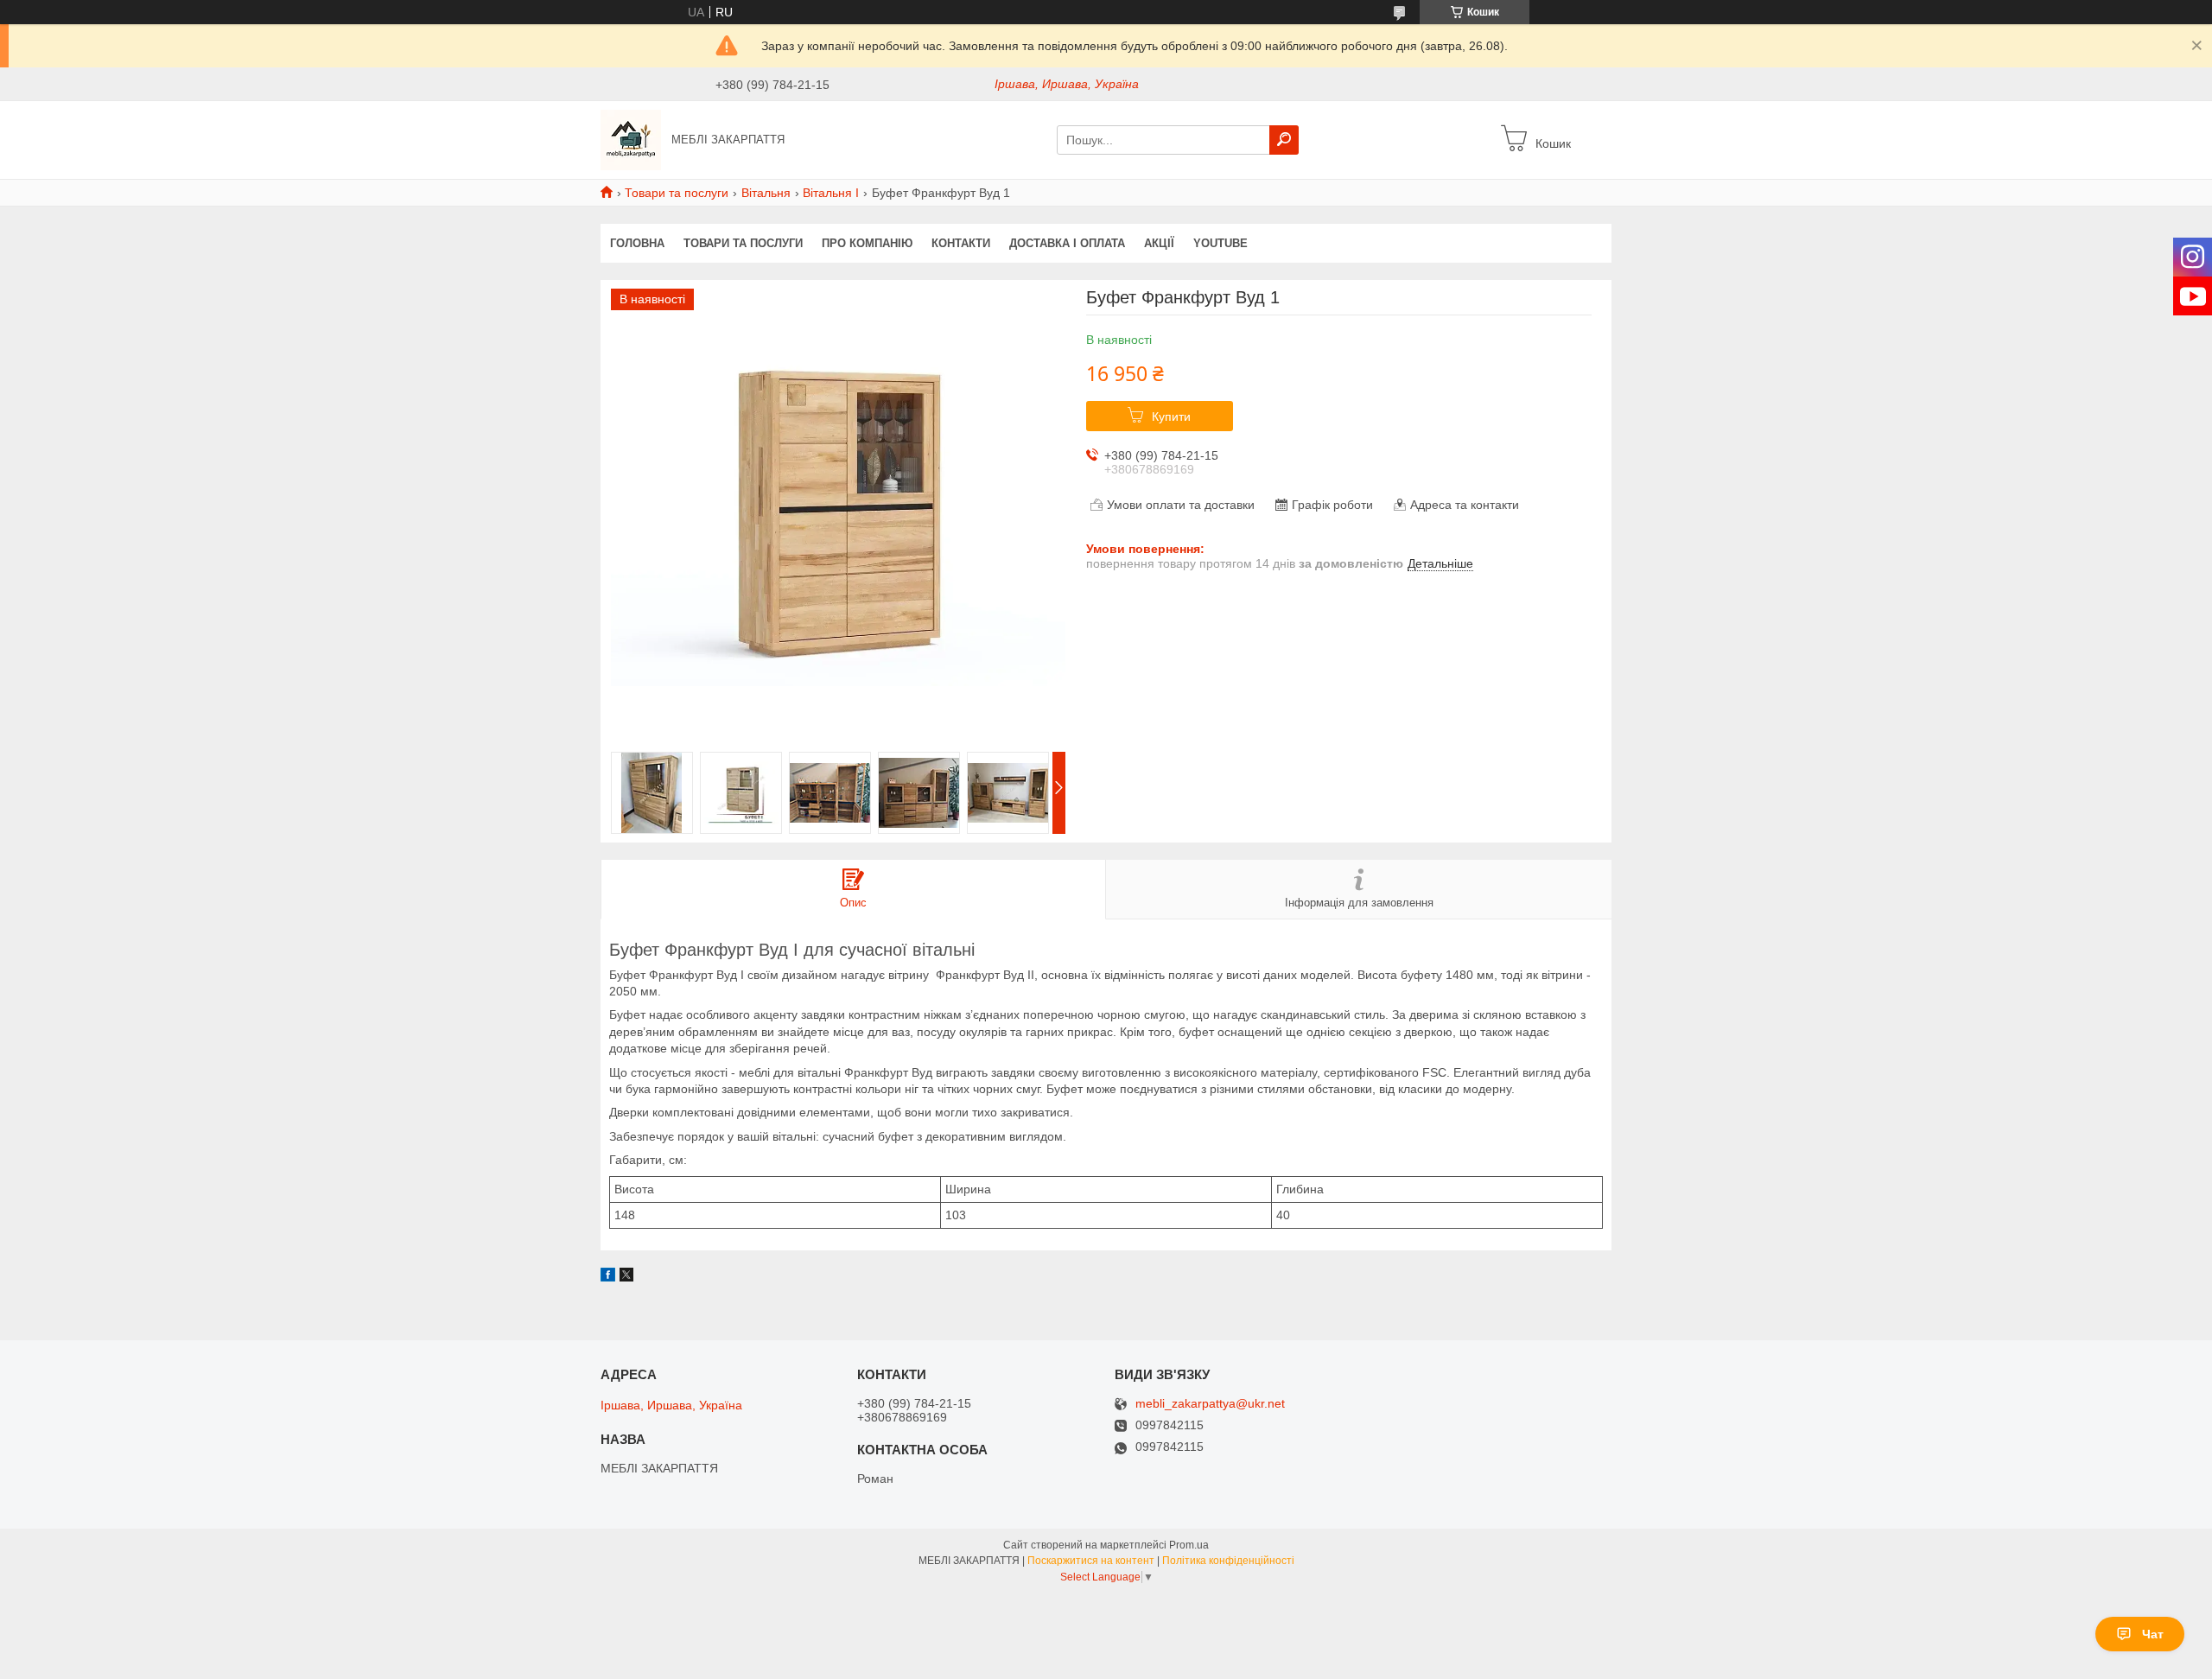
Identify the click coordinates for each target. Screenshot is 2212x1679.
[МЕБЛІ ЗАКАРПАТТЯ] (631, 139)
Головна (637, 243)
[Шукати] (1284, 140)
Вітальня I (831, 193)
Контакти (961, 243)
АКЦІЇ (1159, 243)
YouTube (1220, 243)
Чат (2153, 1634)
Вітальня (766, 193)
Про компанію (867, 243)
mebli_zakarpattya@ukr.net (1210, 1404)
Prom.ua (1189, 1545)
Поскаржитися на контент (1091, 1561)
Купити (1171, 417)
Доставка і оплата (1067, 243)
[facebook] (608, 1277)
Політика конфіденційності (1228, 1561)
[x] (626, 1277)
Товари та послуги (677, 193)
